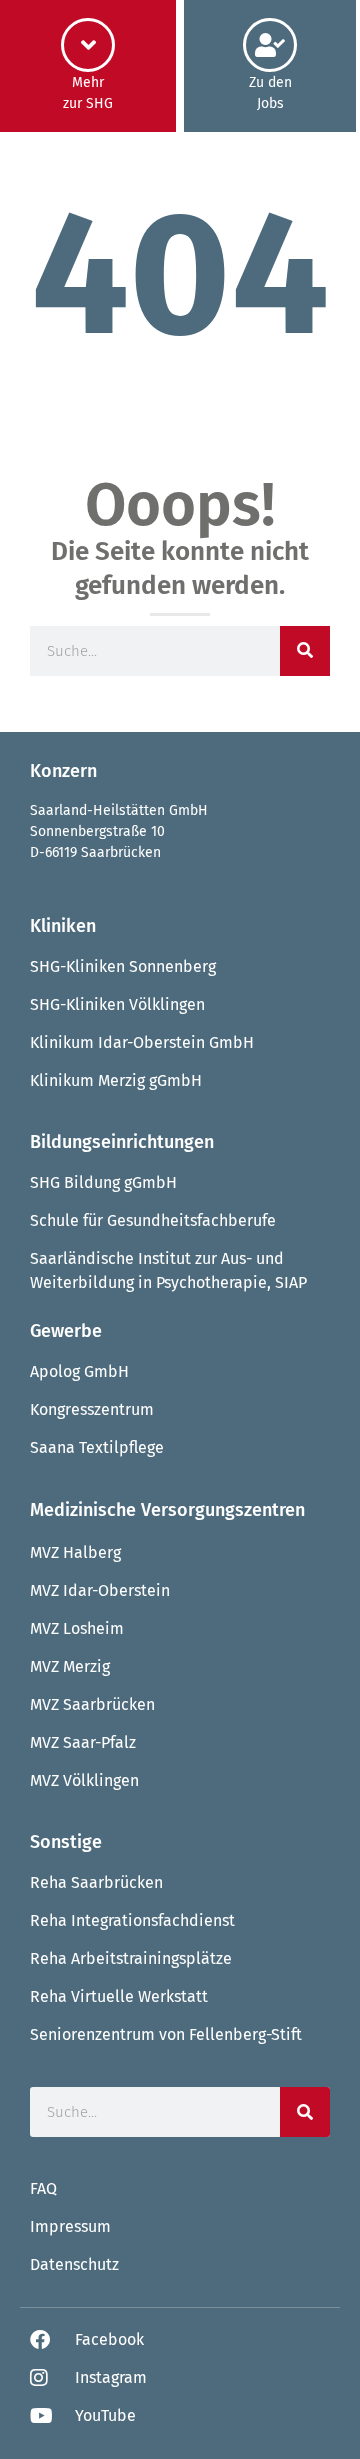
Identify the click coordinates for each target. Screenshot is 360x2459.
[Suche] (305, 651)
